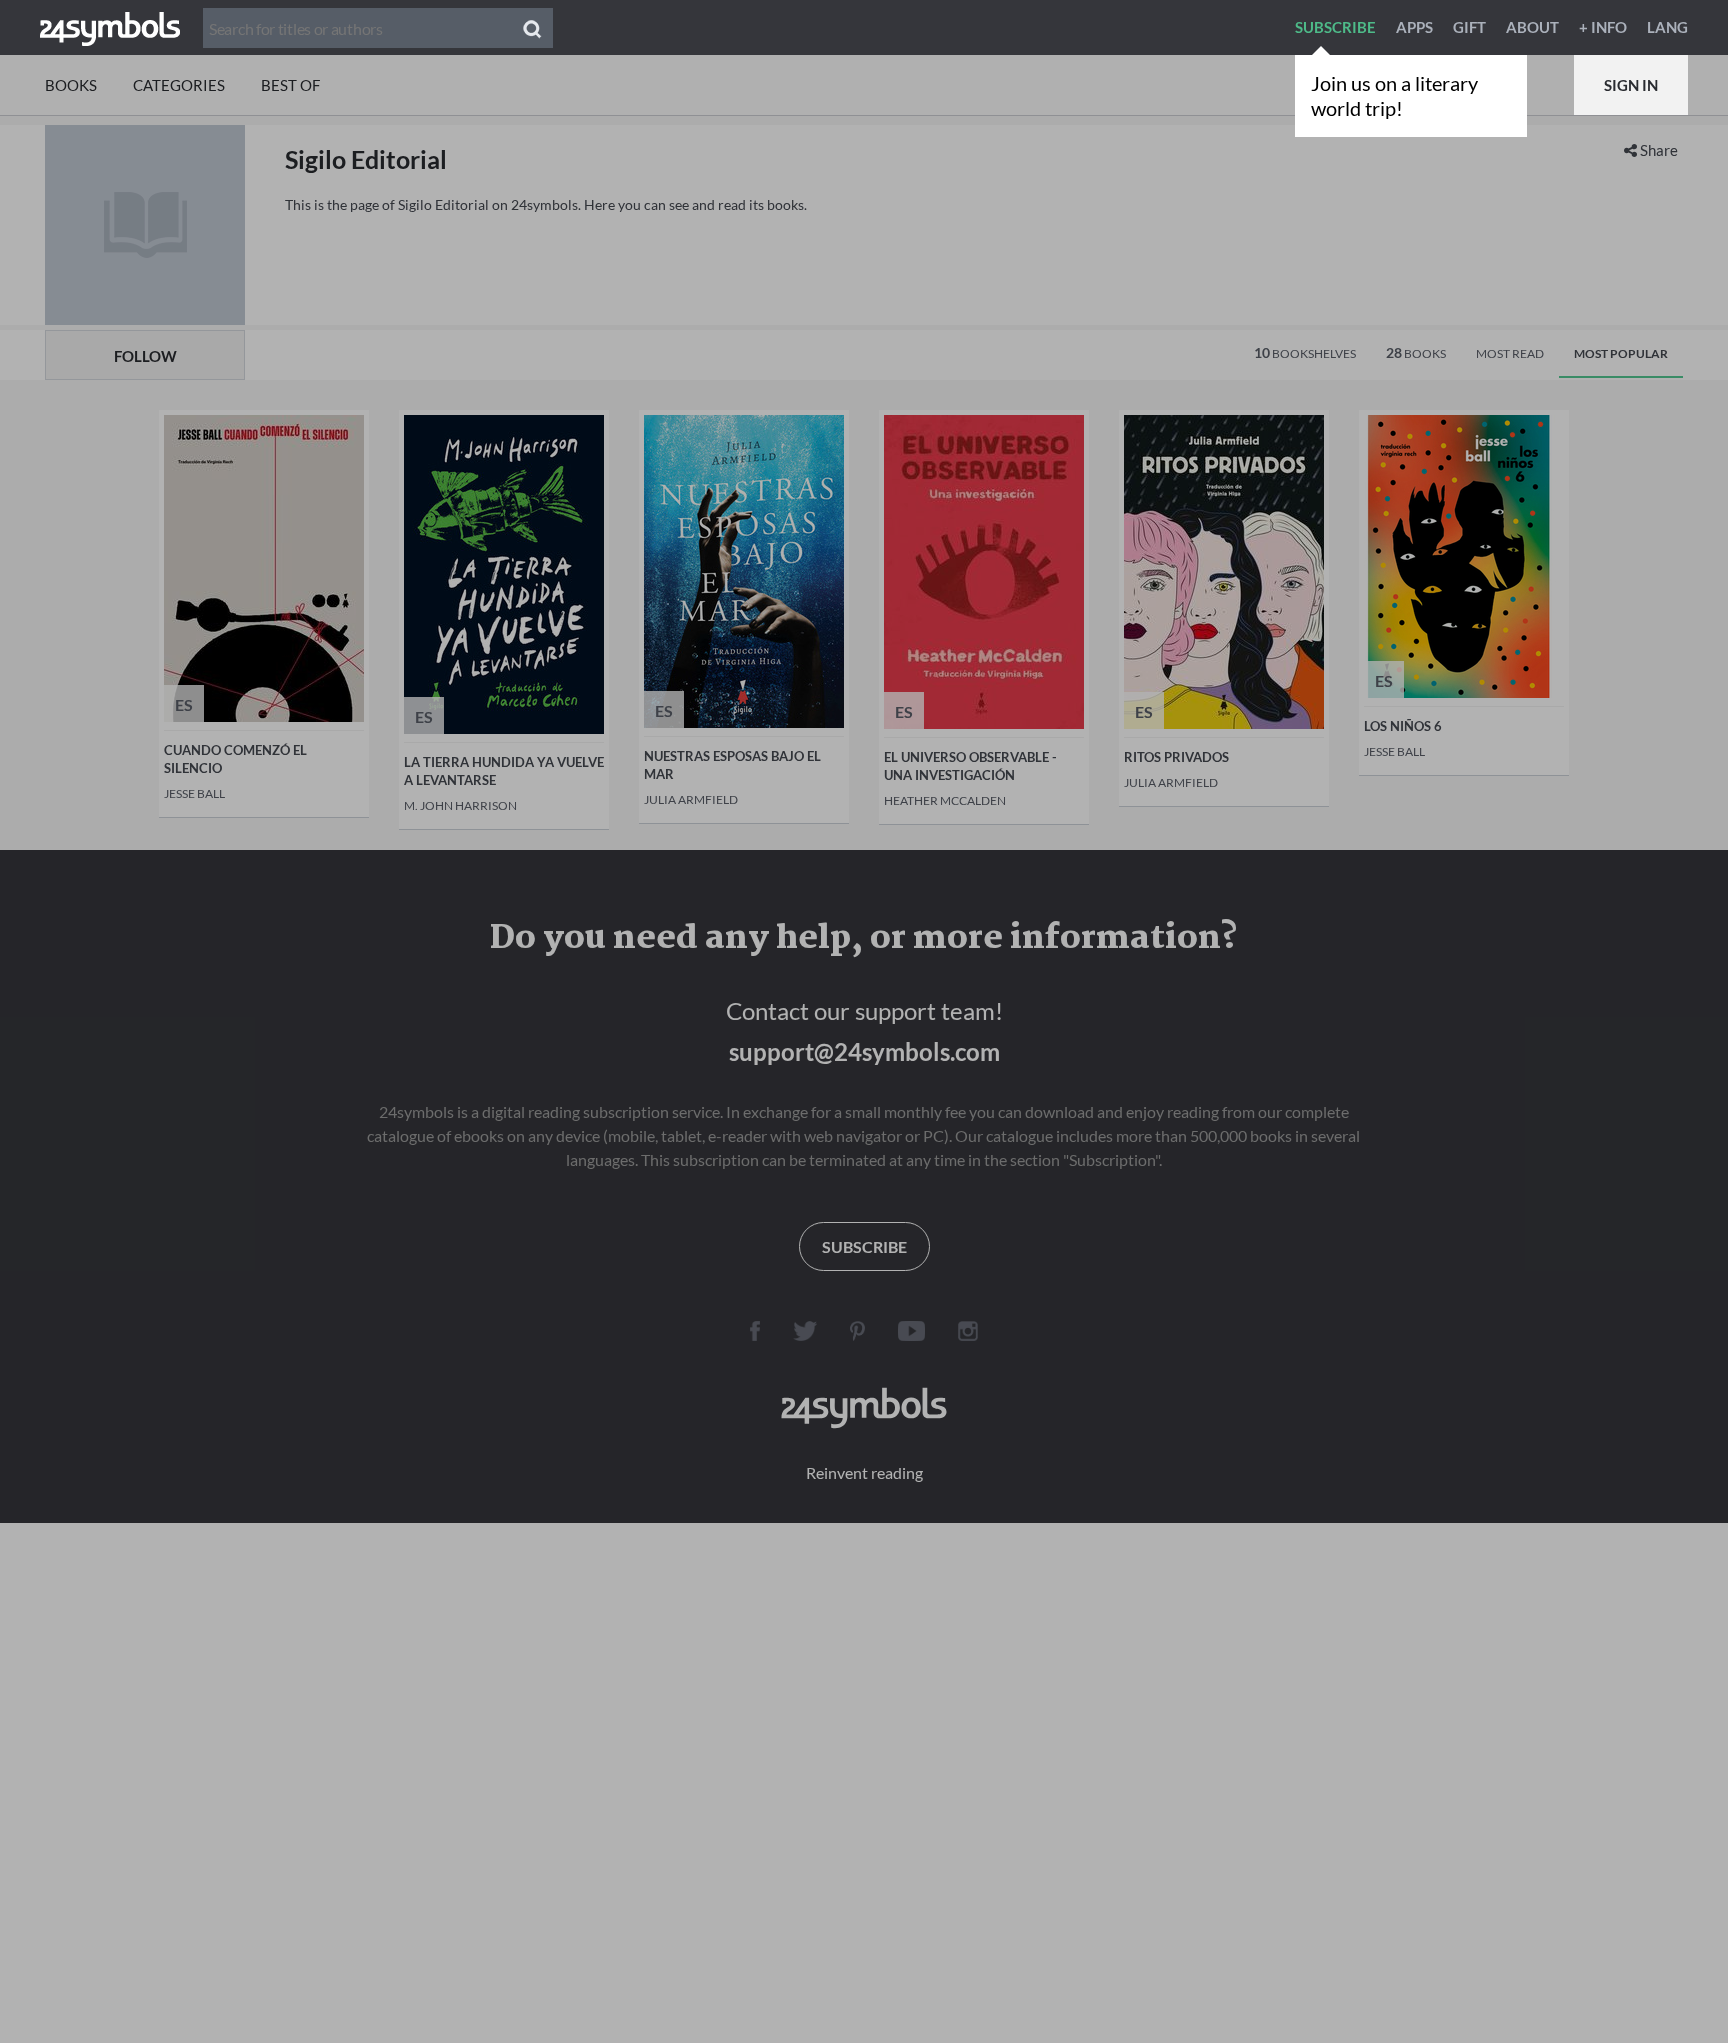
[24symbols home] (110, 27)
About (1532, 27)
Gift (1469, 27)
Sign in (1631, 85)
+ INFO (1603, 27)
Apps (1414, 27)
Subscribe (1335, 27)
